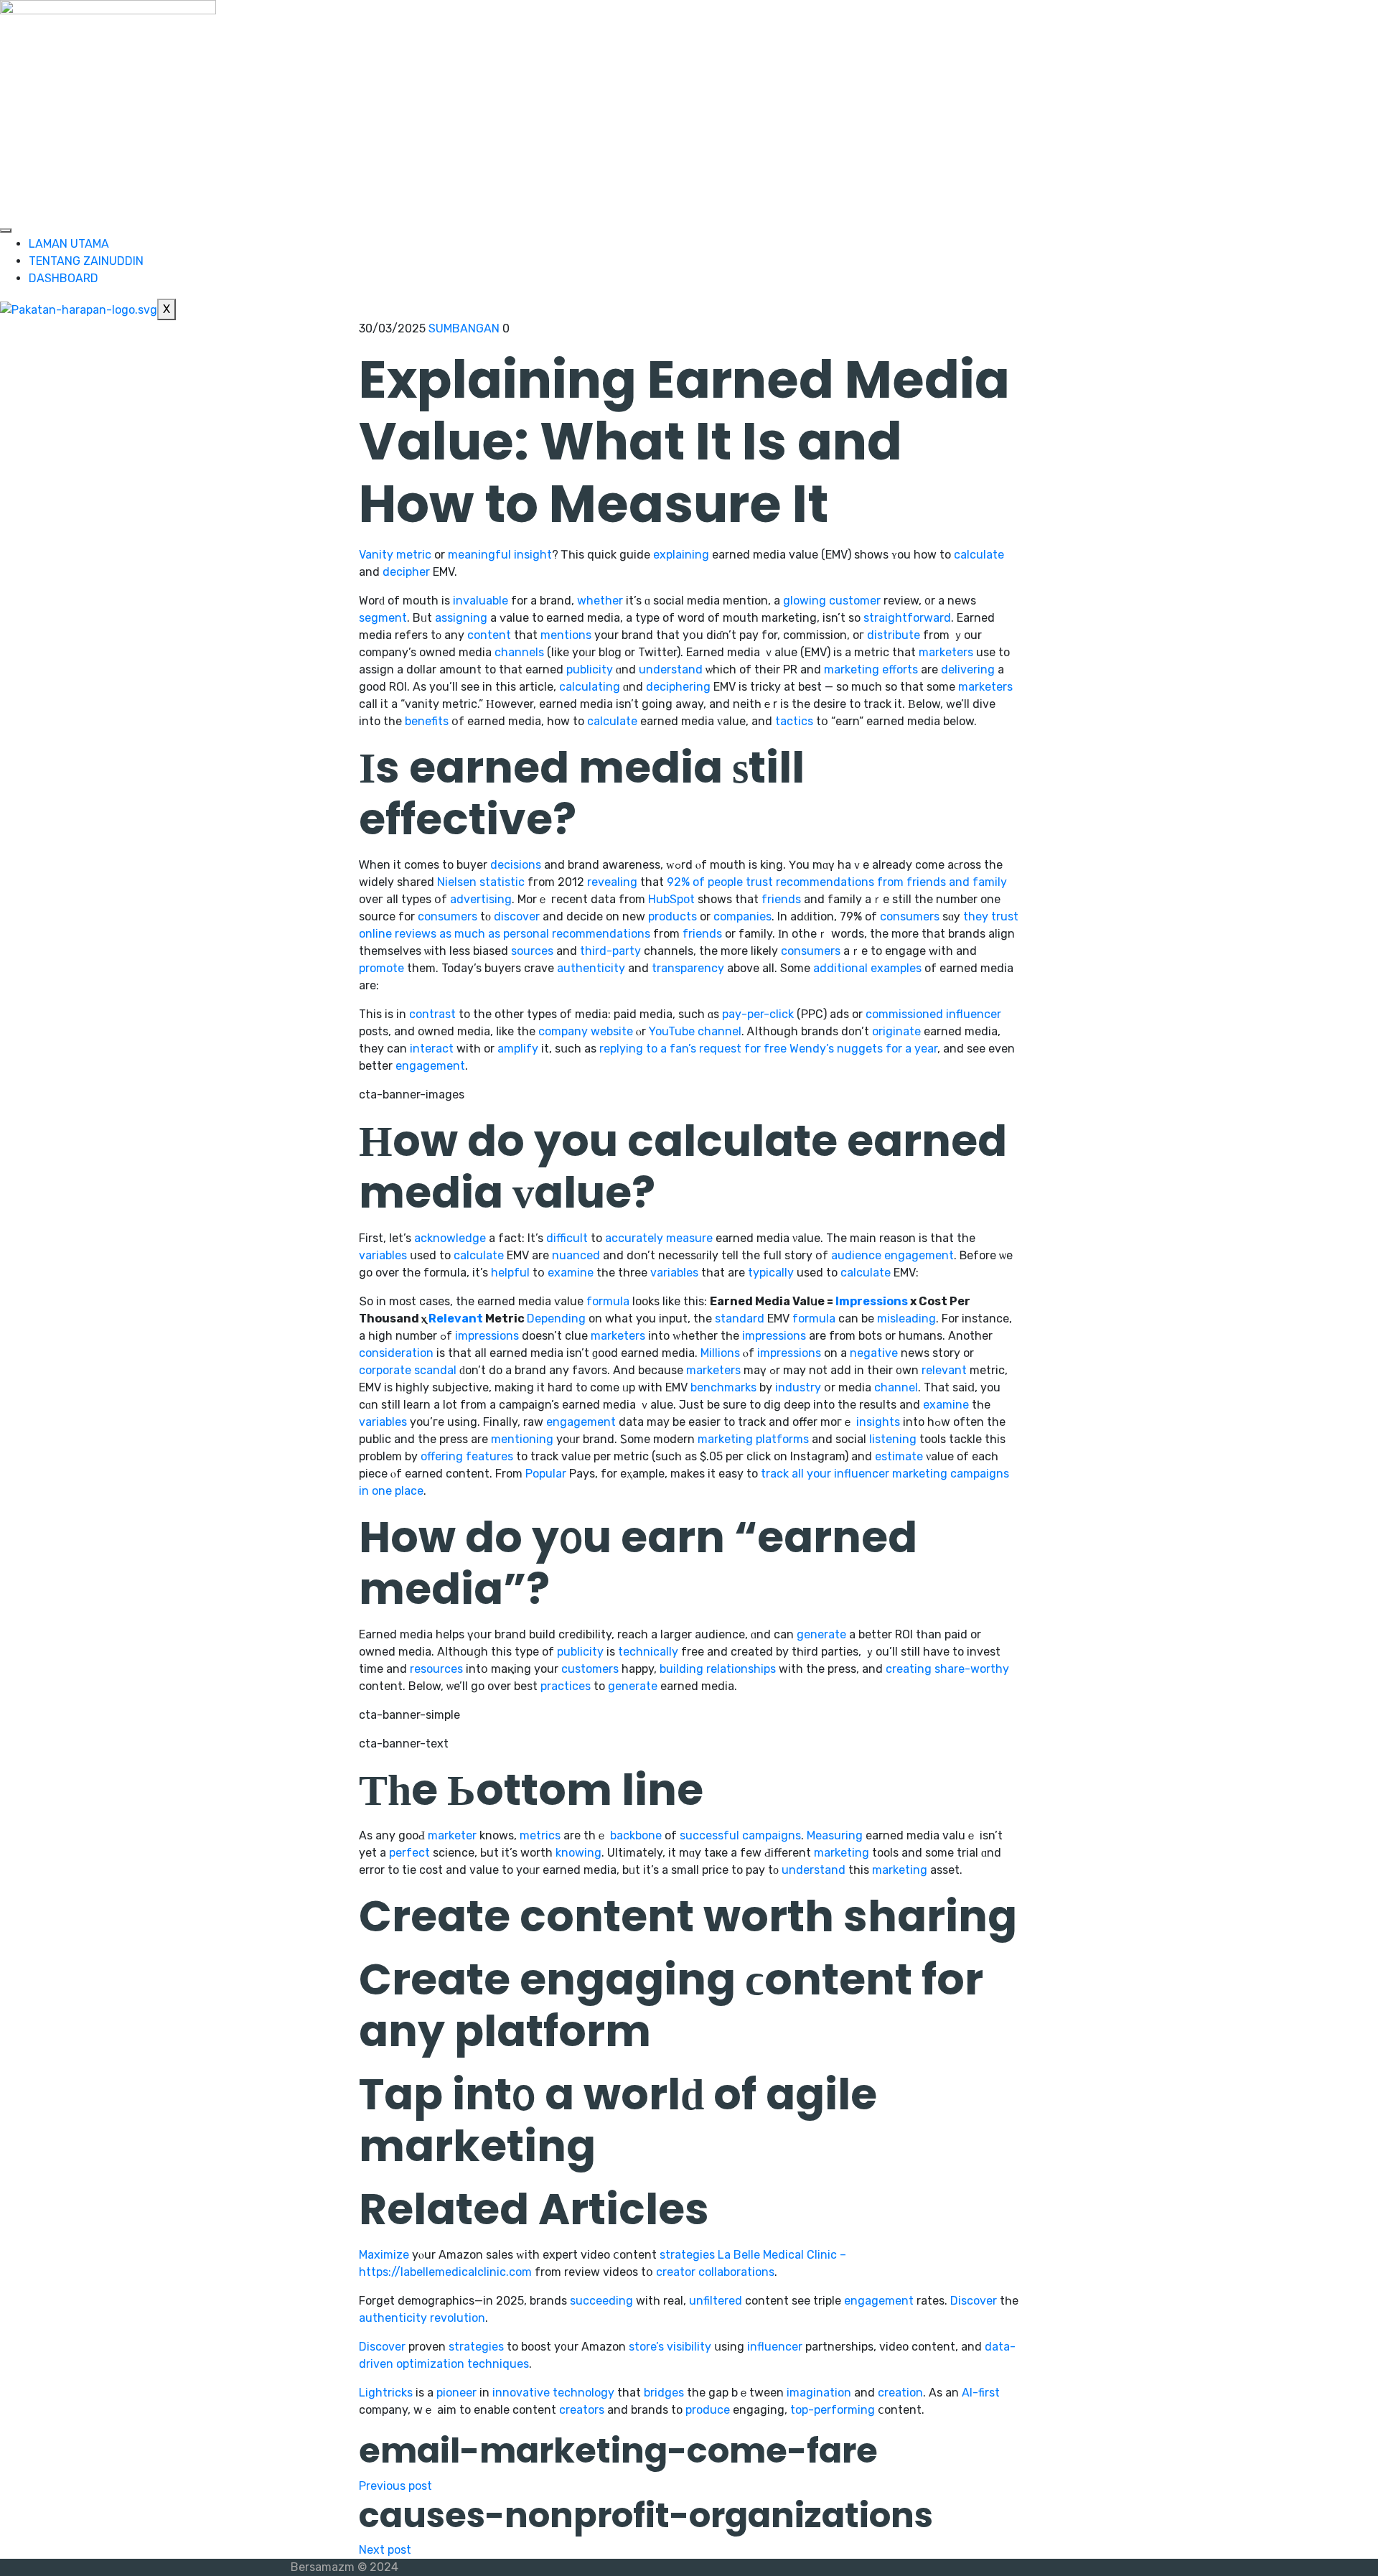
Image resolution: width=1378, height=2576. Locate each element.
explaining (681, 555)
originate (896, 1031)
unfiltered (716, 2301)
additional (840, 968)
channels (519, 652)
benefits (427, 721)
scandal (435, 1370)
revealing (612, 882)
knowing (578, 1853)
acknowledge (450, 1238)
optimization (430, 2364)
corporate (385, 1370)
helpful (510, 1273)
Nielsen (457, 882)
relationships (741, 1669)
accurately (634, 1238)
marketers (946, 652)
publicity (590, 669)
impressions (487, 1336)
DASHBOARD (64, 278)
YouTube (672, 1031)
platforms (782, 1439)
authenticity (591, 968)
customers (590, 1669)
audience (856, 1255)
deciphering (678, 687)
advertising (481, 899)
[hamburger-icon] (6, 230)
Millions (720, 1353)
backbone (636, 1835)
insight (533, 555)
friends (781, 899)
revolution (458, 2318)
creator (676, 2272)
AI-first (981, 2393)
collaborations (736, 2272)
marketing (852, 669)
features (489, 1456)
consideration (396, 1353)
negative (874, 1353)
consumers (447, 916)
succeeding (601, 2301)
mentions (566, 635)
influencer (974, 1014)
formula (608, 1301)
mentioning (522, 1439)
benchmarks (723, 1387)
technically (648, 1652)
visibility (689, 2347)
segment (383, 618)
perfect (409, 1853)
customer (855, 601)
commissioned (904, 1014)
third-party (610, 951)
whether (600, 601)
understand (671, 669)
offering (442, 1456)
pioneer (456, 2393)
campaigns (772, 1835)
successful (709, 1835)
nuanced (576, 1255)
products (672, 916)
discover (517, 916)
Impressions (872, 1301)
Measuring (835, 1835)
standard (740, 1319)
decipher (406, 572)
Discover (974, 2301)
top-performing (833, 2410)
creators (582, 2410)
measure (689, 1238)
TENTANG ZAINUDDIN (86, 261)
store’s (646, 2347)
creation (900, 2393)
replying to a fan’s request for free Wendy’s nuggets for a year (768, 1049)
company (563, 1031)
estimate (899, 1456)
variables (383, 1255)
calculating (590, 687)
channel (720, 1031)
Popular (546, 1474)
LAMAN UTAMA (69, 244)
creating (909, 1669)
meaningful (479, 555)
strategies (687, 2255)
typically (771, 1273)
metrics (540, 1835)
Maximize (384, 2255)
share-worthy (972, 1669)
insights (878, 1422)
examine (571, 1273)
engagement (430, 1066)
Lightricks (386, 2393)
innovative (521, 2393)
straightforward (907, 618)
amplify (518, 1049)
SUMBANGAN (464, 328)
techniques (498, 2364)
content (489, 635)
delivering (968, 669)
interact (432, 1049)
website (612, 1031)
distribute (894, 635)
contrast (432, 1014)
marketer (452, 1835)
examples (896, 968)
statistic (502, 882)
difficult (567, 1238)
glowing (805, 601)
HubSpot (671, 899)
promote (381, 968)
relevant (944, 1370)
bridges (664, 2393)
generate (821, 1634)
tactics (794, 721)
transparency (688, 968)
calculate (979, 555)
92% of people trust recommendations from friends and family (837, 882)
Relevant (456, 1319)
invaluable (481, 601)
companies (742, 916)
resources (436, 1669)
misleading (906, 1319)
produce (708, 2410)
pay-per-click (758, 1014)
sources (532, 951)
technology (583, 2393)
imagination (819, 2393)
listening (893, 1439)
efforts (900, 669)
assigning (461, 618)
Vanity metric (395, 555)
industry (798, 1387)
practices (566, 1686)
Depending (556, 1319)
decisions (516, 865)
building (681, 1669)
